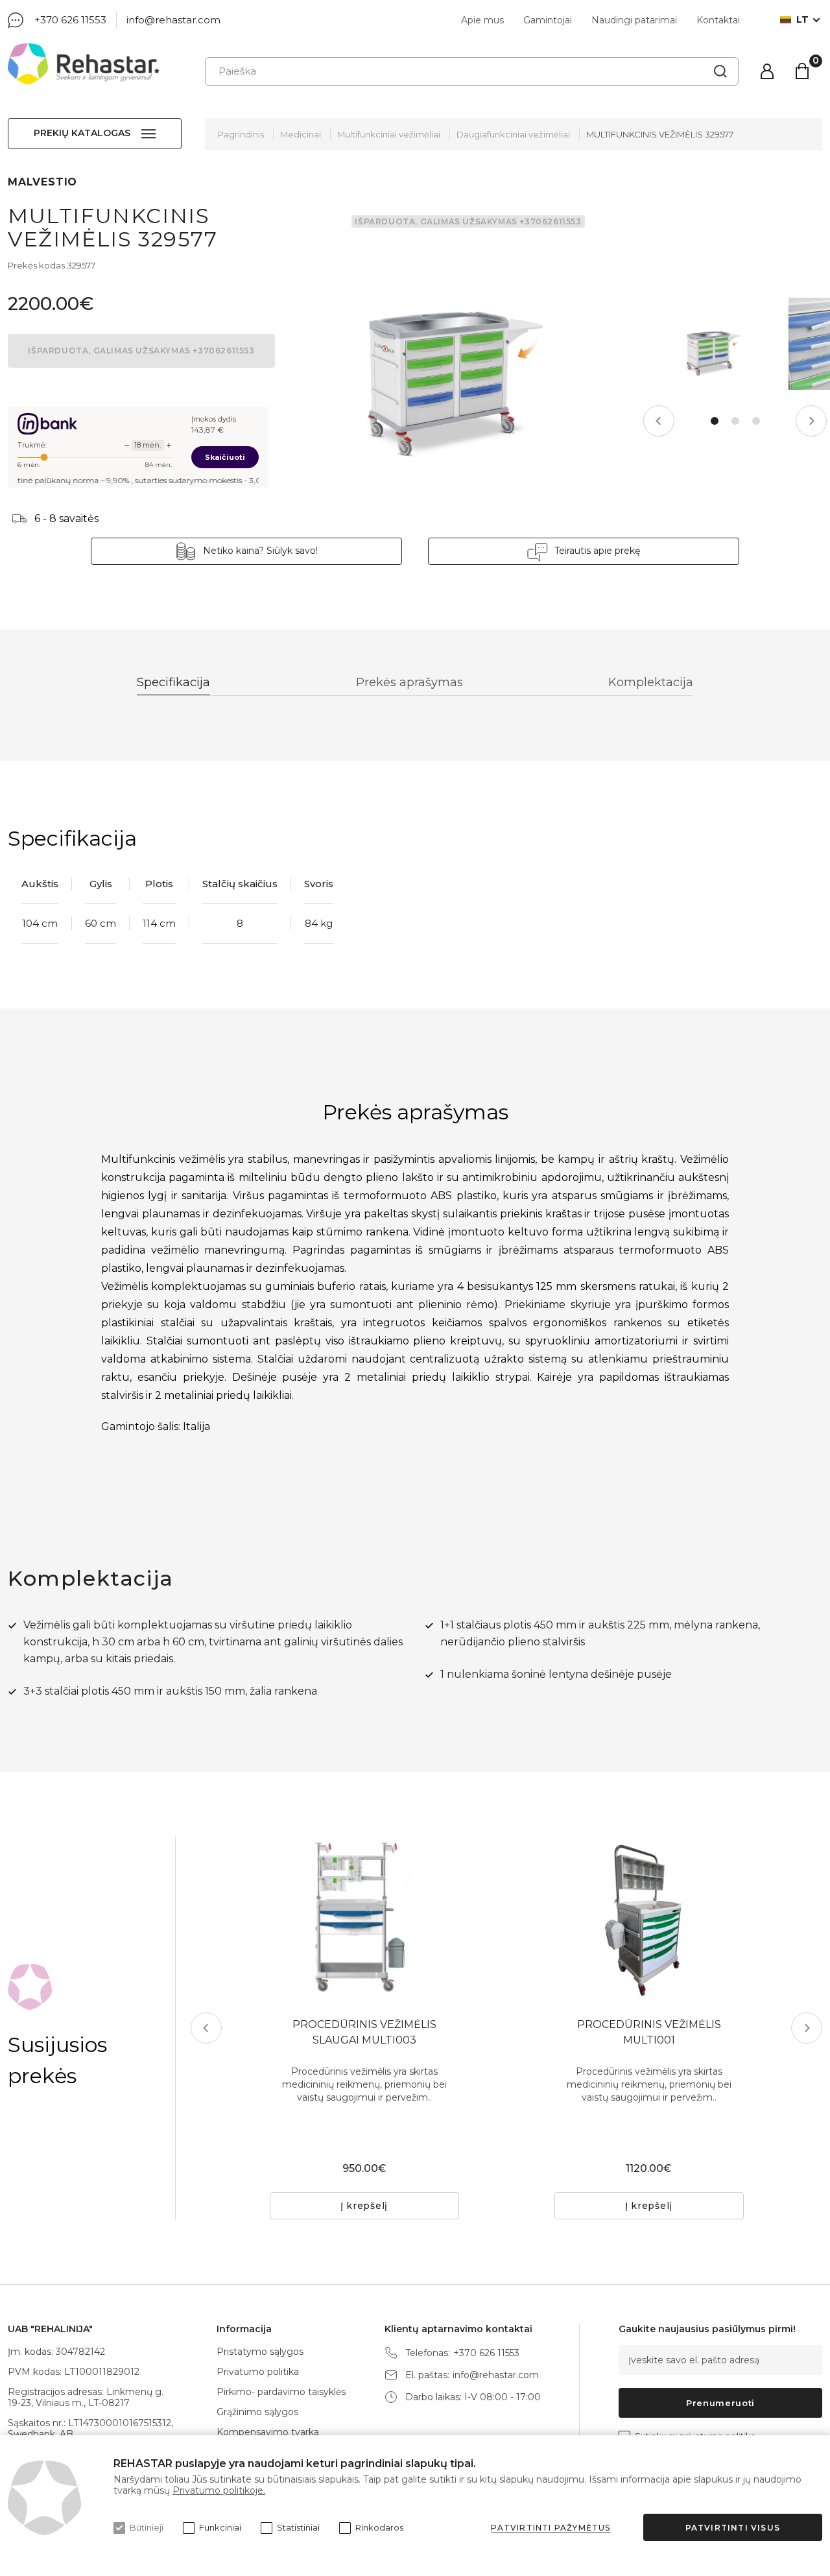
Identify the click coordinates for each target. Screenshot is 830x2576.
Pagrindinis (241, 134)
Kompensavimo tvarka (268, 2432)
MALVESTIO (42, 182)
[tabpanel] (711, 344)
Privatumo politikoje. (219, 2490)
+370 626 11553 (70, 20)
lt (802, 20)
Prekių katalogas (82, 133)
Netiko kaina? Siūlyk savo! (260, 551)
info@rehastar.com (173, 20)
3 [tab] (756, 421)
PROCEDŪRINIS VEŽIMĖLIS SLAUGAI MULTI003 (364, 2032)
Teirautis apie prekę (597, 551)
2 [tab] (735, 421)
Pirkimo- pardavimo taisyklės (281, 2392)
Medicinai (301, 134)
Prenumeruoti (720, 2403)
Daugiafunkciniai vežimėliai (513, 134)
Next (811, 421)
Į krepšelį (364, 2206)
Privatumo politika (258, 2372)
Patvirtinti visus (733, 2528)
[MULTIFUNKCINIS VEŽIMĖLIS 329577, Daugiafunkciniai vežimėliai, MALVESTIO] (449, 352)
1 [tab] (715, 421)
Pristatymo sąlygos (260, 2352)
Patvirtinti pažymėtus (551, 2528)
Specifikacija (173, 682)
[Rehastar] (84, 64)
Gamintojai (548, 20)
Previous (659, 421)
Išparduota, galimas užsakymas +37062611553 (141, 351)
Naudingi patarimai (634, 20)
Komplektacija (651, 682)
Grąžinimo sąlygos (257, 2412)
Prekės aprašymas (409, 682)
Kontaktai (718, 20)
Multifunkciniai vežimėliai (389, 134)
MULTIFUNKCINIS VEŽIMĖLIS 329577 (660, 134)
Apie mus (482, 20)
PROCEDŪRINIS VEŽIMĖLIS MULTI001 (649, 2032)
